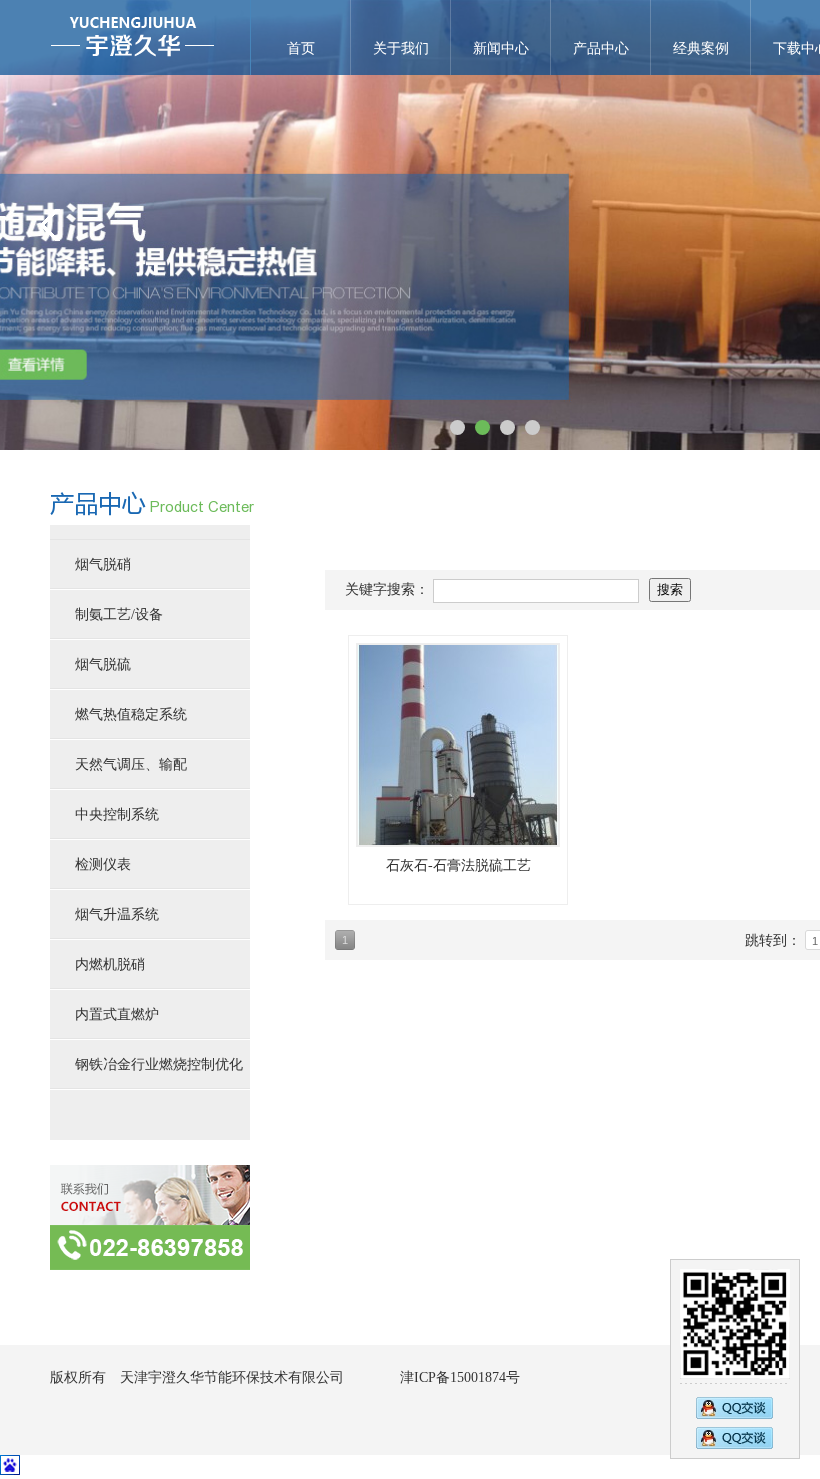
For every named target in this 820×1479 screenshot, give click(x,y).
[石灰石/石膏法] (458, 745)
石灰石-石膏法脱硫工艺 (458, 865)
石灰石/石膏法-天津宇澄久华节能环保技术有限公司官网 (132, 37)
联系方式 (150, 1217)
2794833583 (734, 1440)
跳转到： (775, 940)
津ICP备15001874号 (460, 1377)
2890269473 (734, 1406)
